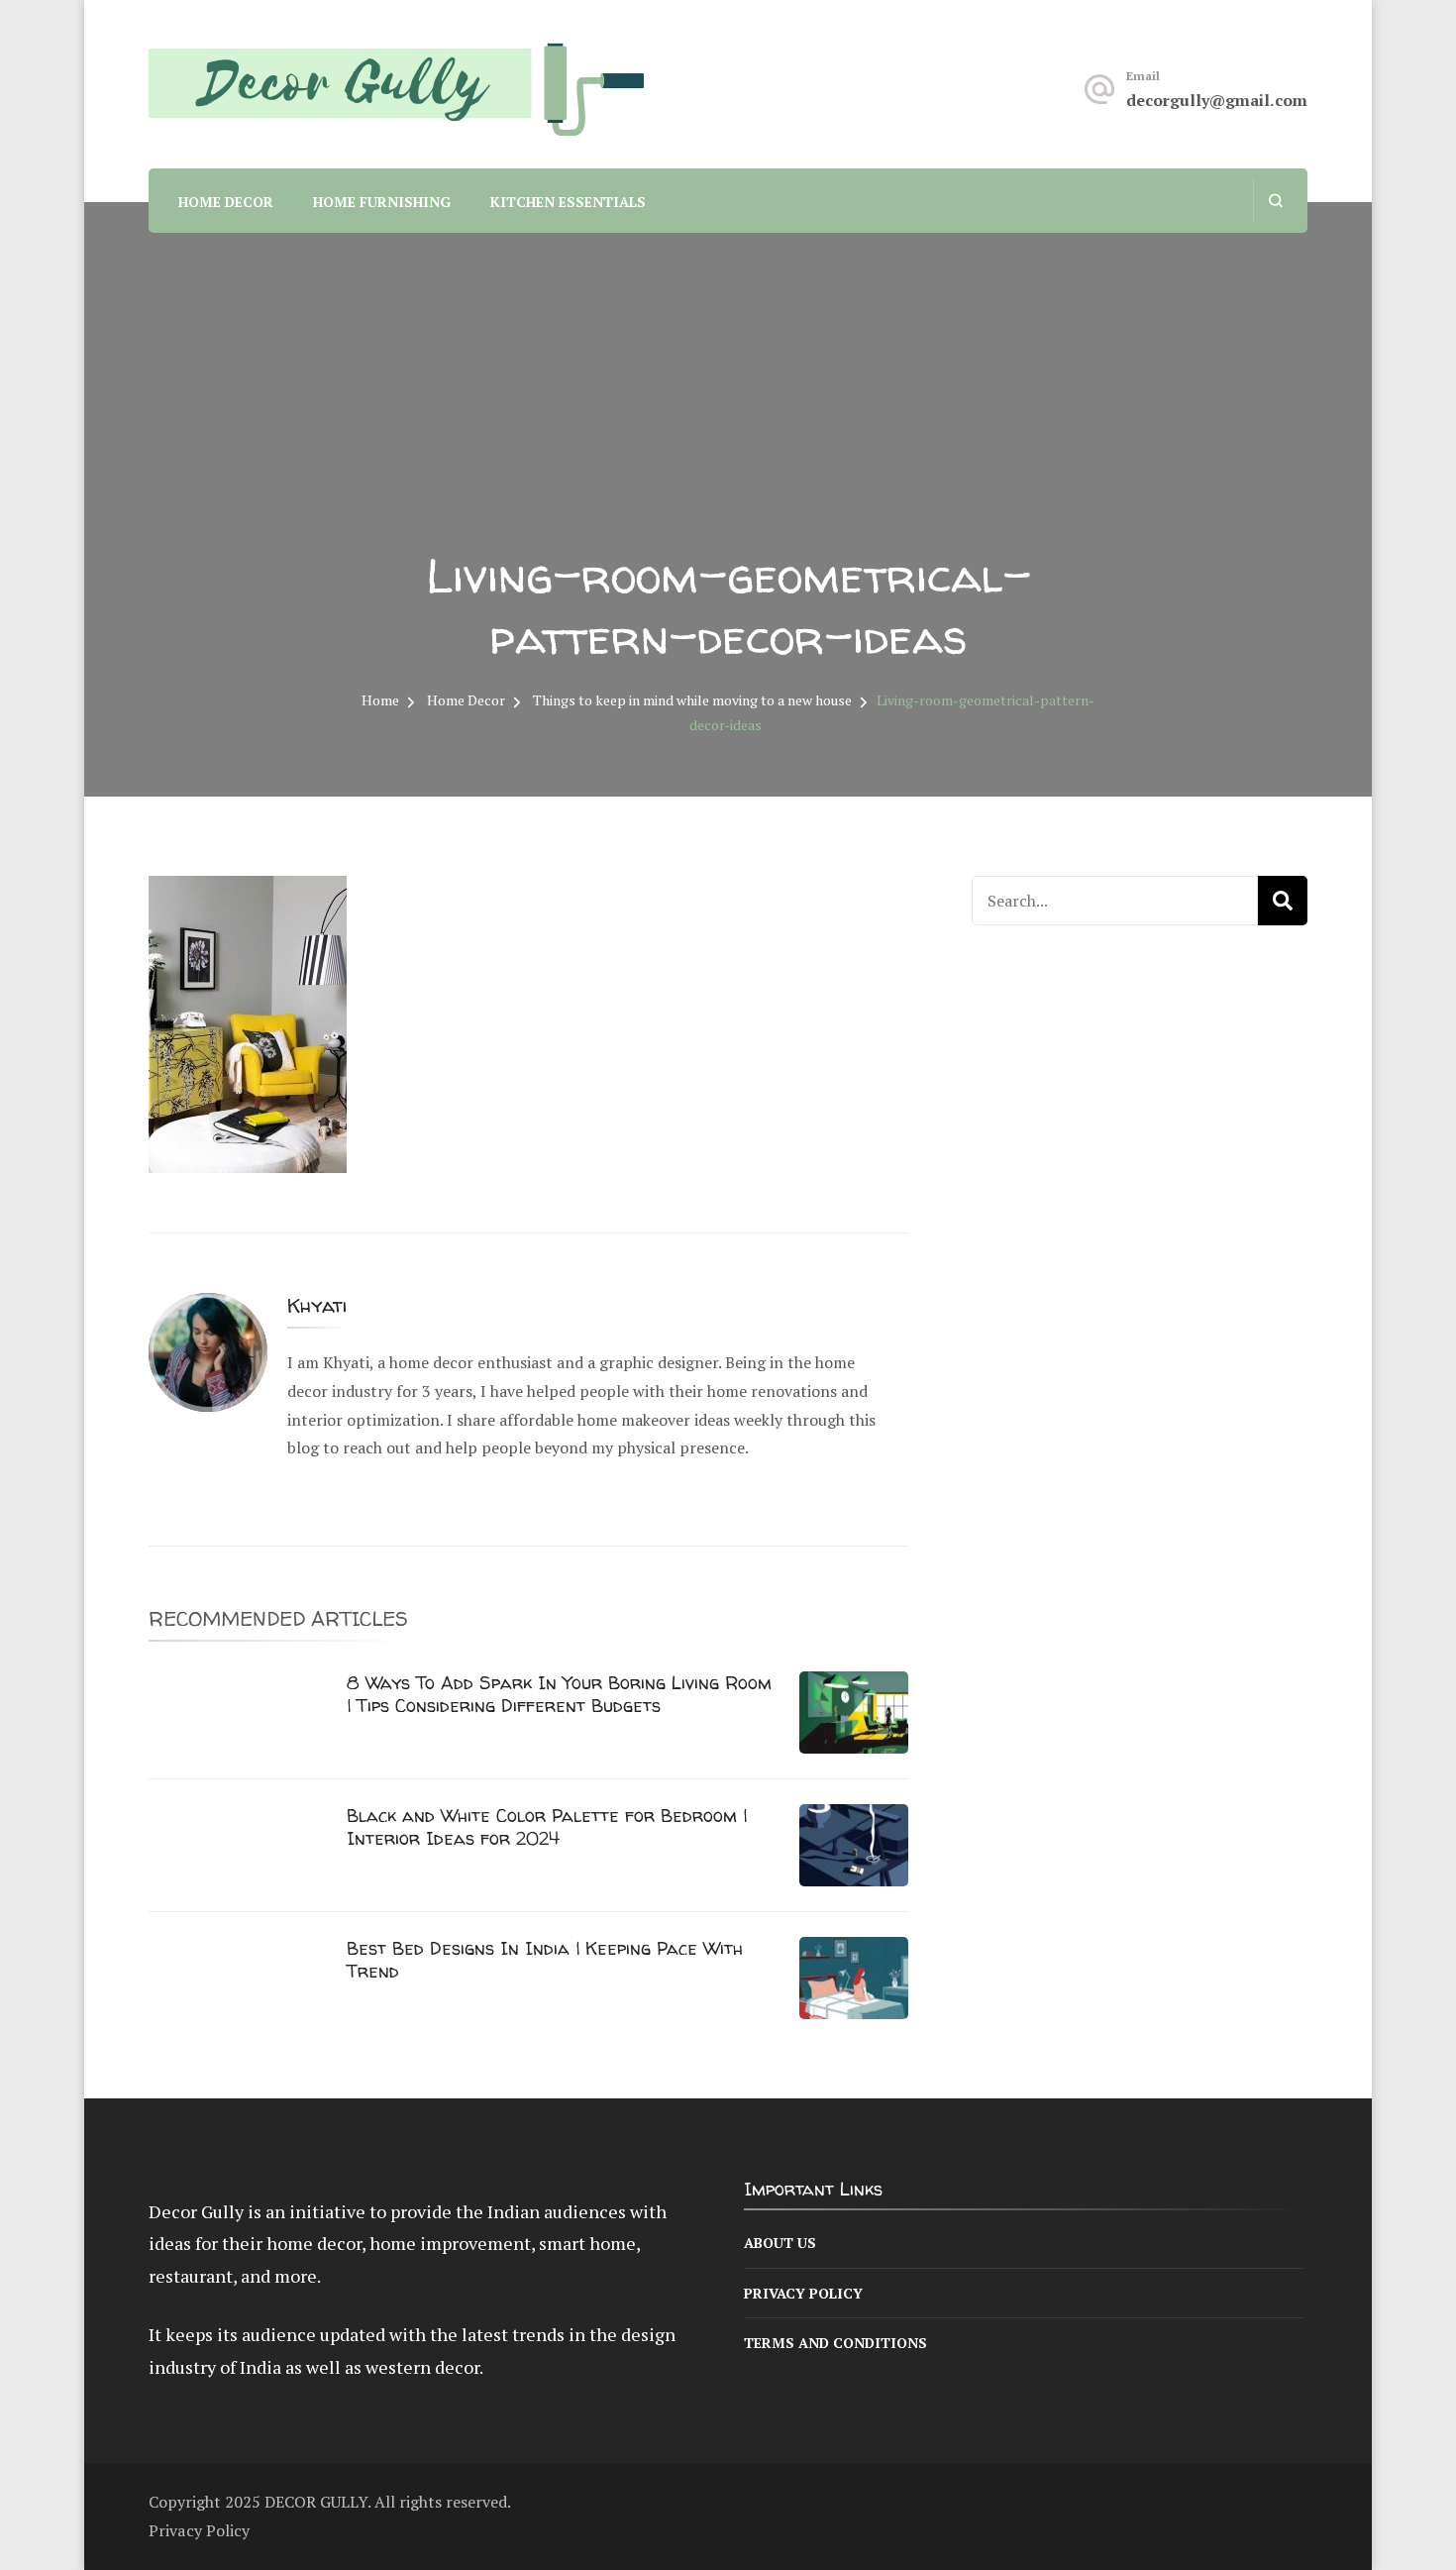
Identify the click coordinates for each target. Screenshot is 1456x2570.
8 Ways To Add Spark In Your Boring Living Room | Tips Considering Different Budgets (559, 1694)
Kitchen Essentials (568, 202)
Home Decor (226, 202)
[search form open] (1275, 201)
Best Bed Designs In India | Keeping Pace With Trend (545, 1960)
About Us (780, 2243)
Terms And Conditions (835, 2343)
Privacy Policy (803, 2293)
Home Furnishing (382, 202)
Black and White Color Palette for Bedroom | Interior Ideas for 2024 (547, 1827)
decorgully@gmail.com (1217, 100)
